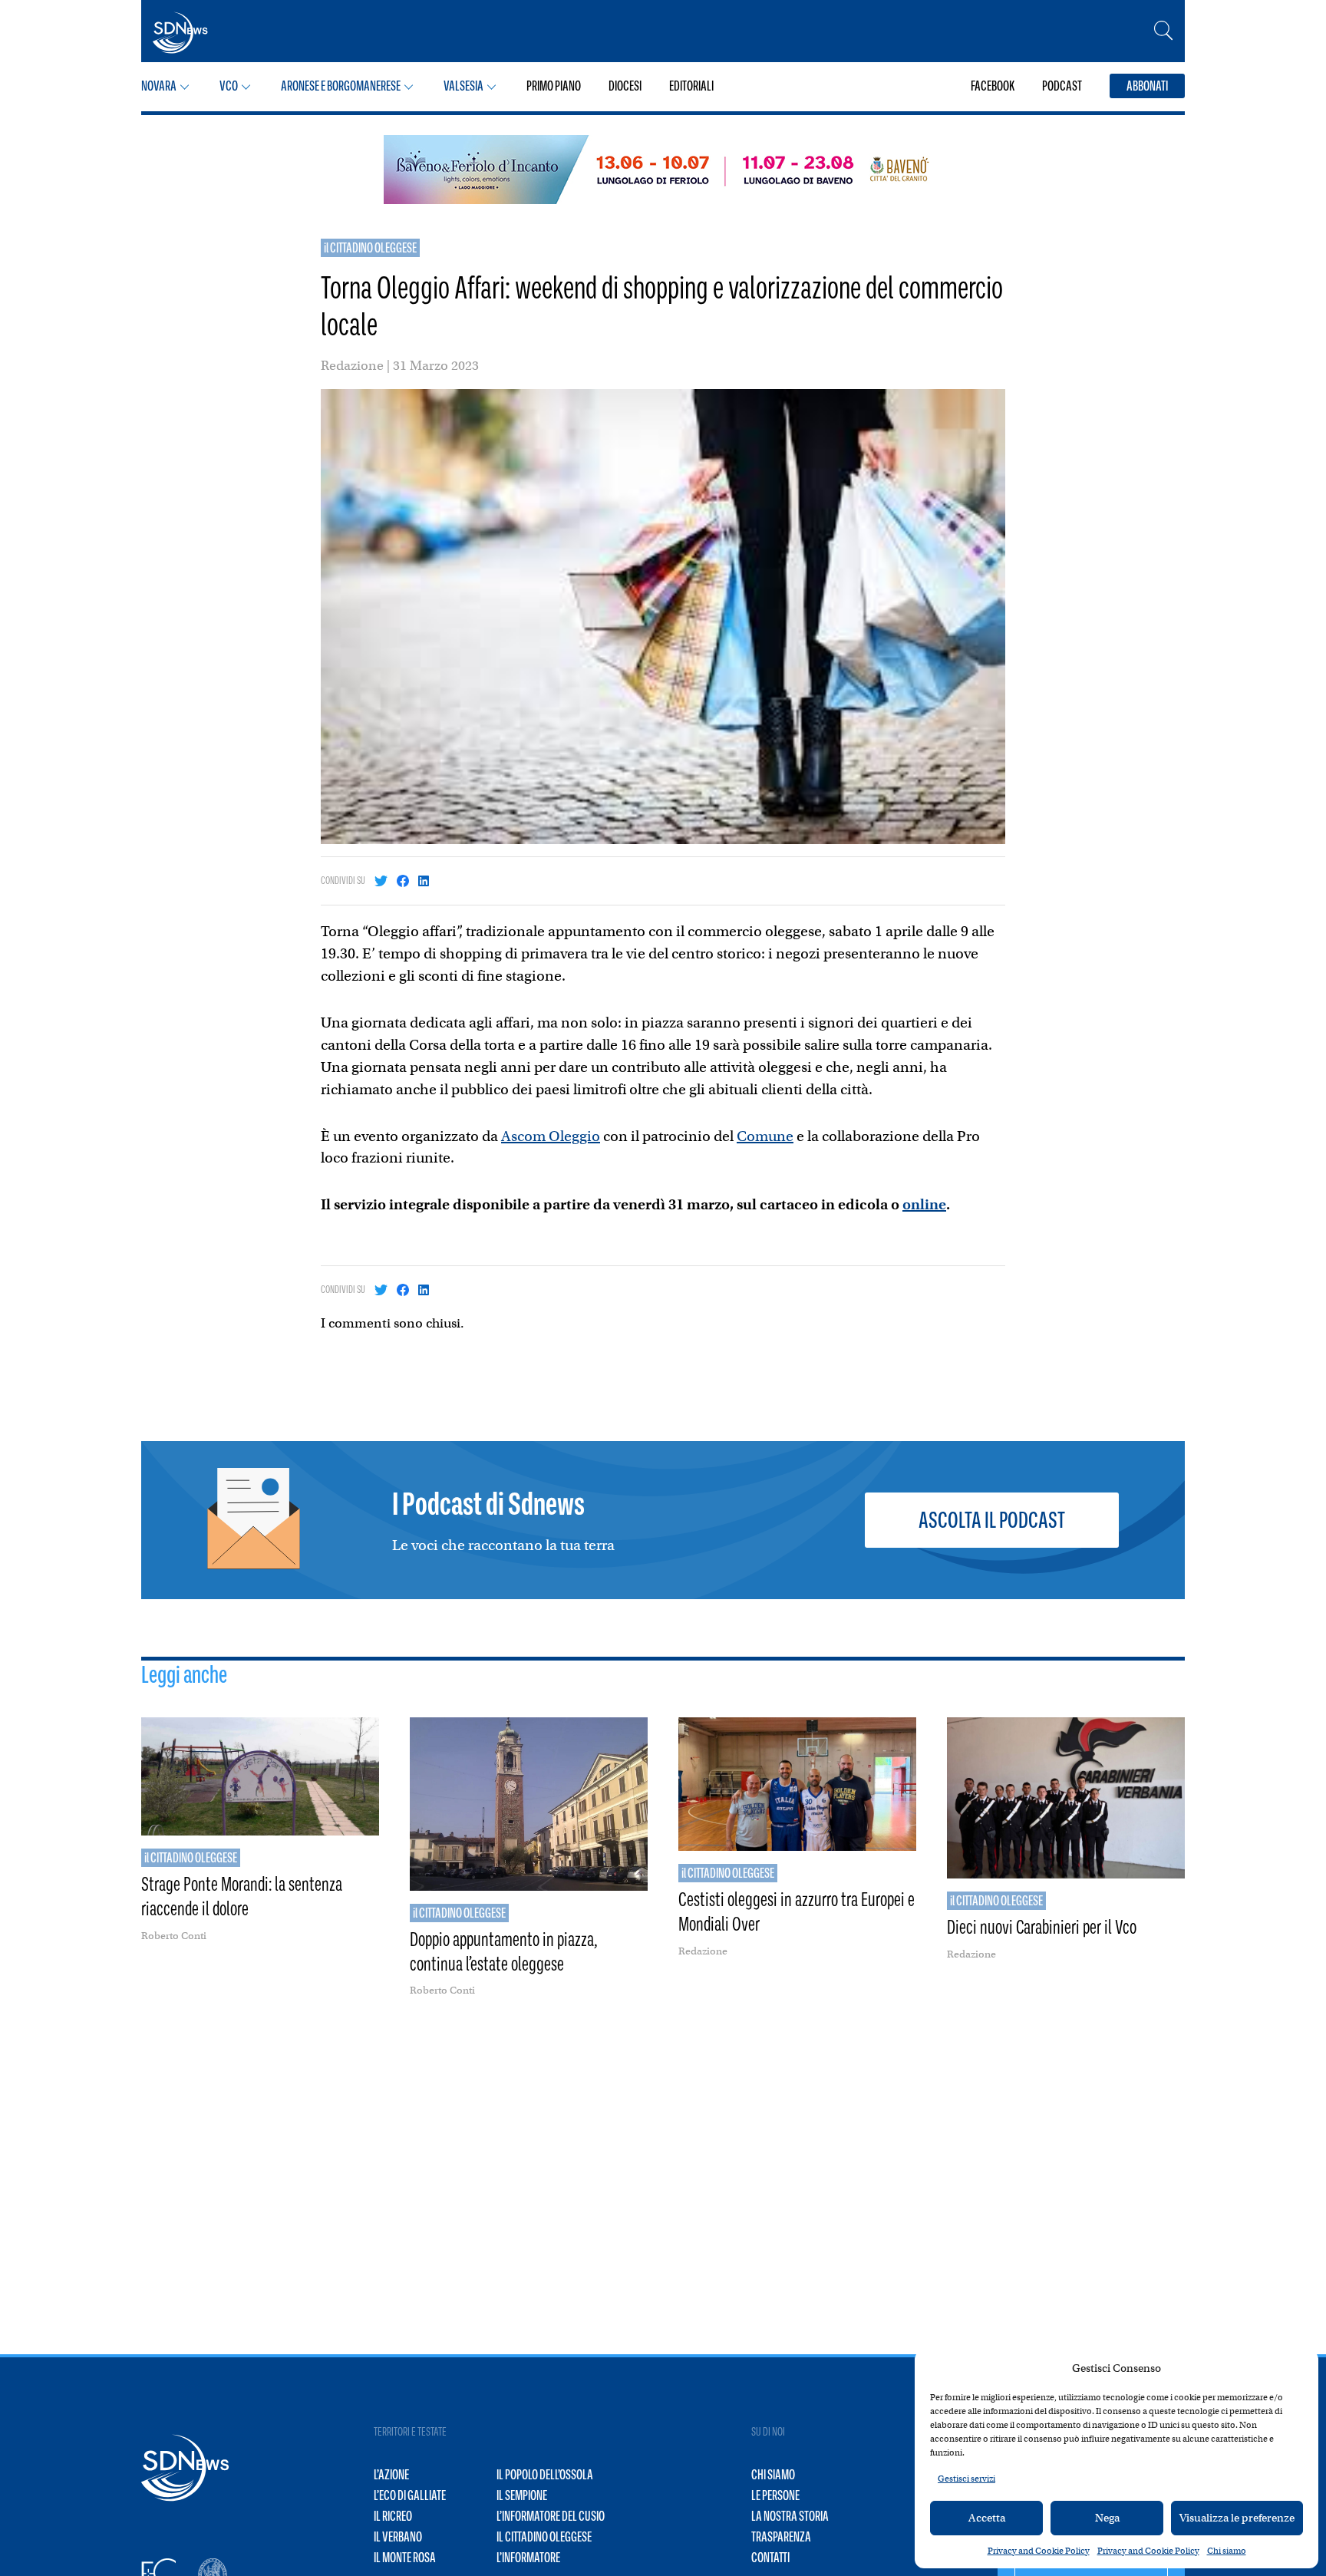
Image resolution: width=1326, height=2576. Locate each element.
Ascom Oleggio (551, 1136)
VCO (229, 86)
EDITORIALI (691, 86)
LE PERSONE (775, 2495)
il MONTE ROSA (405, 2558)
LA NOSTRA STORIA (790, 2516)
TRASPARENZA (781, 2537)
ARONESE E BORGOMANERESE (341, 86)
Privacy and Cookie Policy (1039, 2551)
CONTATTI (770, 2558)
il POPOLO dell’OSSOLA (545, 2475)
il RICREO (393, 2516)
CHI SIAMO (773, 2475)
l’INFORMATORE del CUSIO (551, 2516)
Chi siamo (1227, 2551)
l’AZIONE (391, 2475)
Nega (1107, 2518)
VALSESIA (463, 86)
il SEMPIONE (522, 2495)
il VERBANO (398, 2537)
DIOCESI (625, 86)
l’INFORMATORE (528, 2558)
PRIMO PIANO (554, 86)
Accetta (987, 2518)
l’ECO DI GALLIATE (410, 2495)
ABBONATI (1147, 86)
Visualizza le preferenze (1237, 2518)
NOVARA (159, 86)
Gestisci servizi (966, 2479)
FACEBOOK (993, 86)
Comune (765, 1136)
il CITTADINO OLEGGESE (370, 248)
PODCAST (1062, 86)
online (924, 1204)
